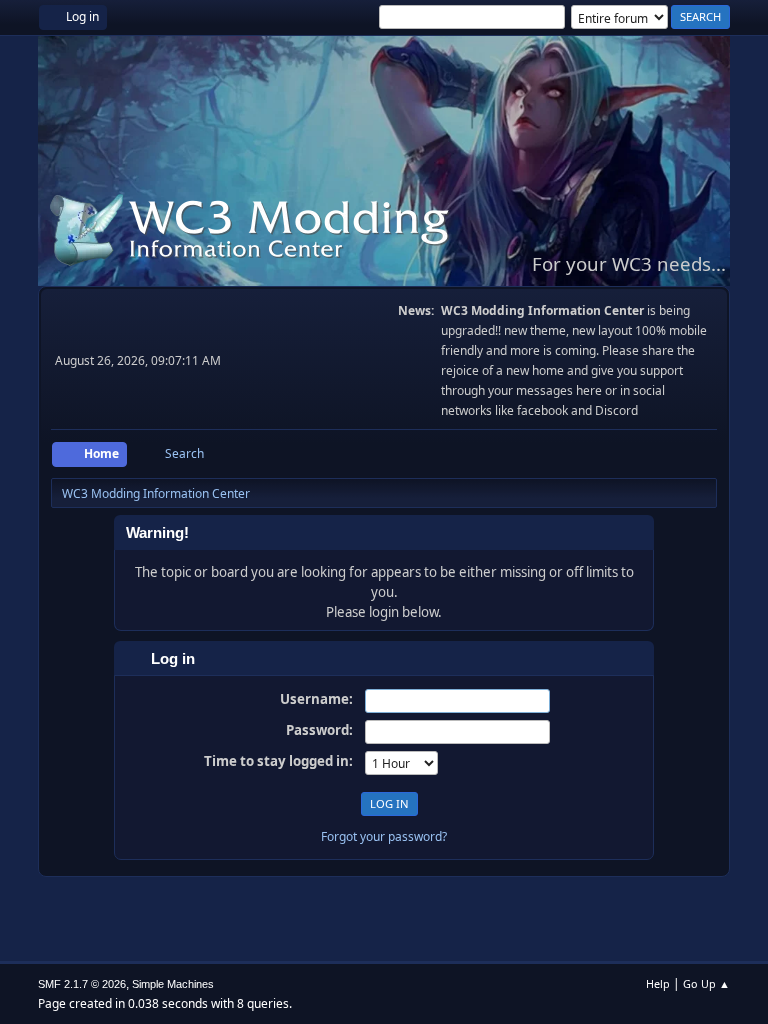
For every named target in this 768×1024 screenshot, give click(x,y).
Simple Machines (173, 984)
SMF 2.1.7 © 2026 (82, 984)
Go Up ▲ (706, 983)
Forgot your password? (384, 836)
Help (658, 983)
